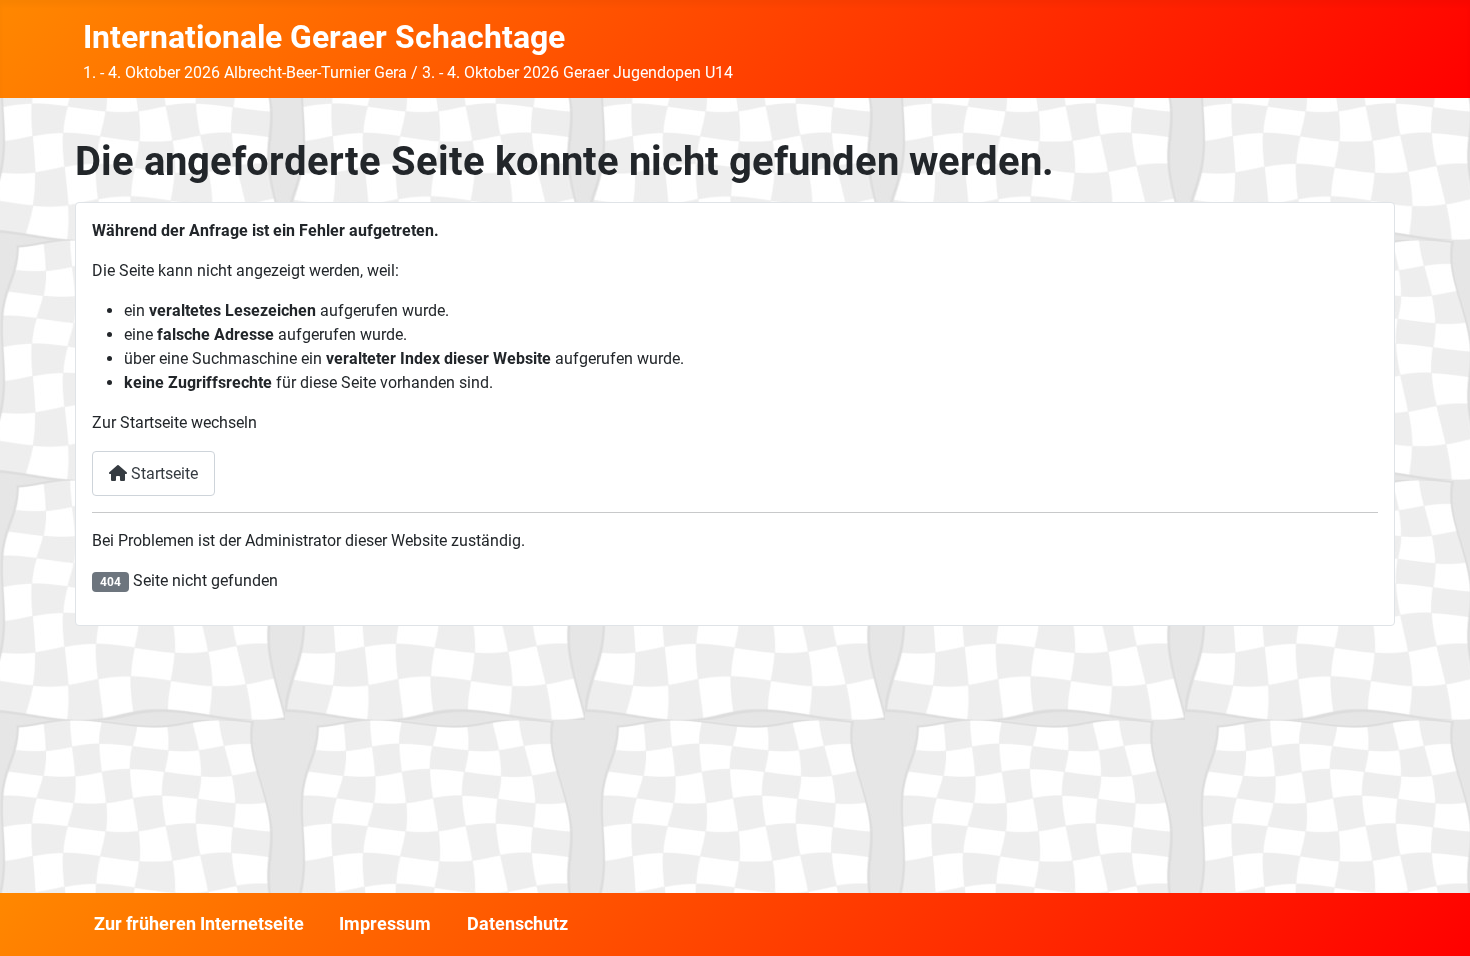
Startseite (162, 473)
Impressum (385, 924)
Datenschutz (517, 924)
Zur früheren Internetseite (199, 924)
